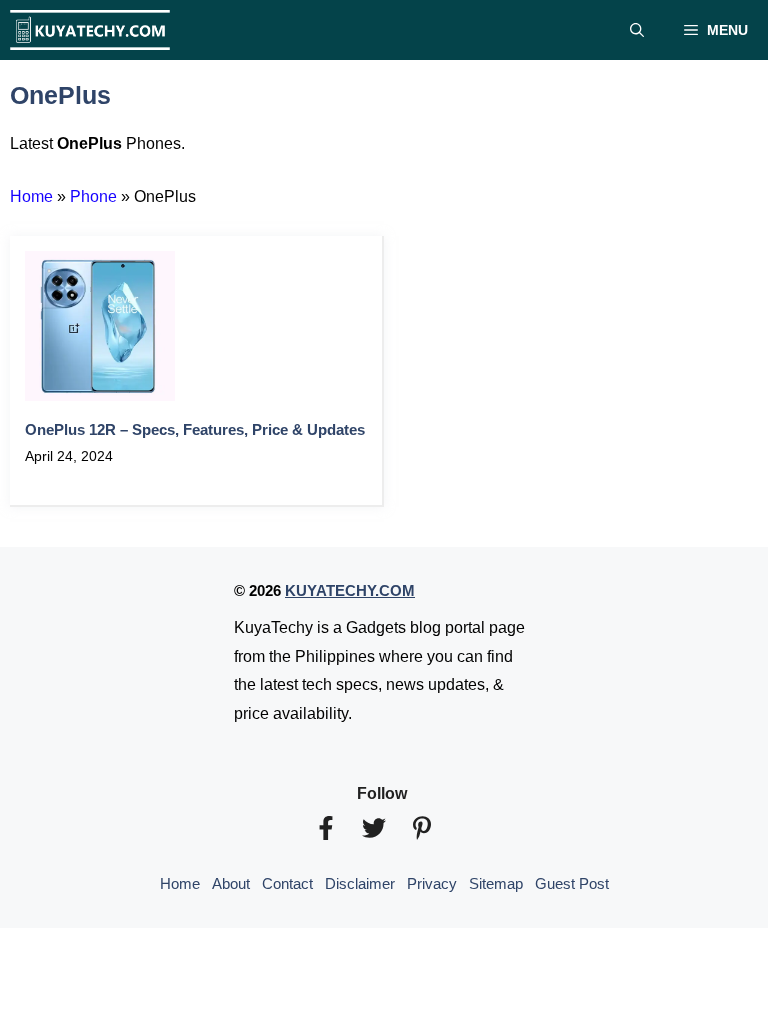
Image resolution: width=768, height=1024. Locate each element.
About (231, 883)
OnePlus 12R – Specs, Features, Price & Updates (195, 429)
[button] (637, 30)
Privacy (432, 883)
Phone (93, 196)
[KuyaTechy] (90, 30)
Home (31, 196)
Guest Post (572, 883)
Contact (287, 883)
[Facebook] (326, 828)
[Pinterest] (422, 828)
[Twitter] (374, 828)
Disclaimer (360, 883)
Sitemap (496, 883)
